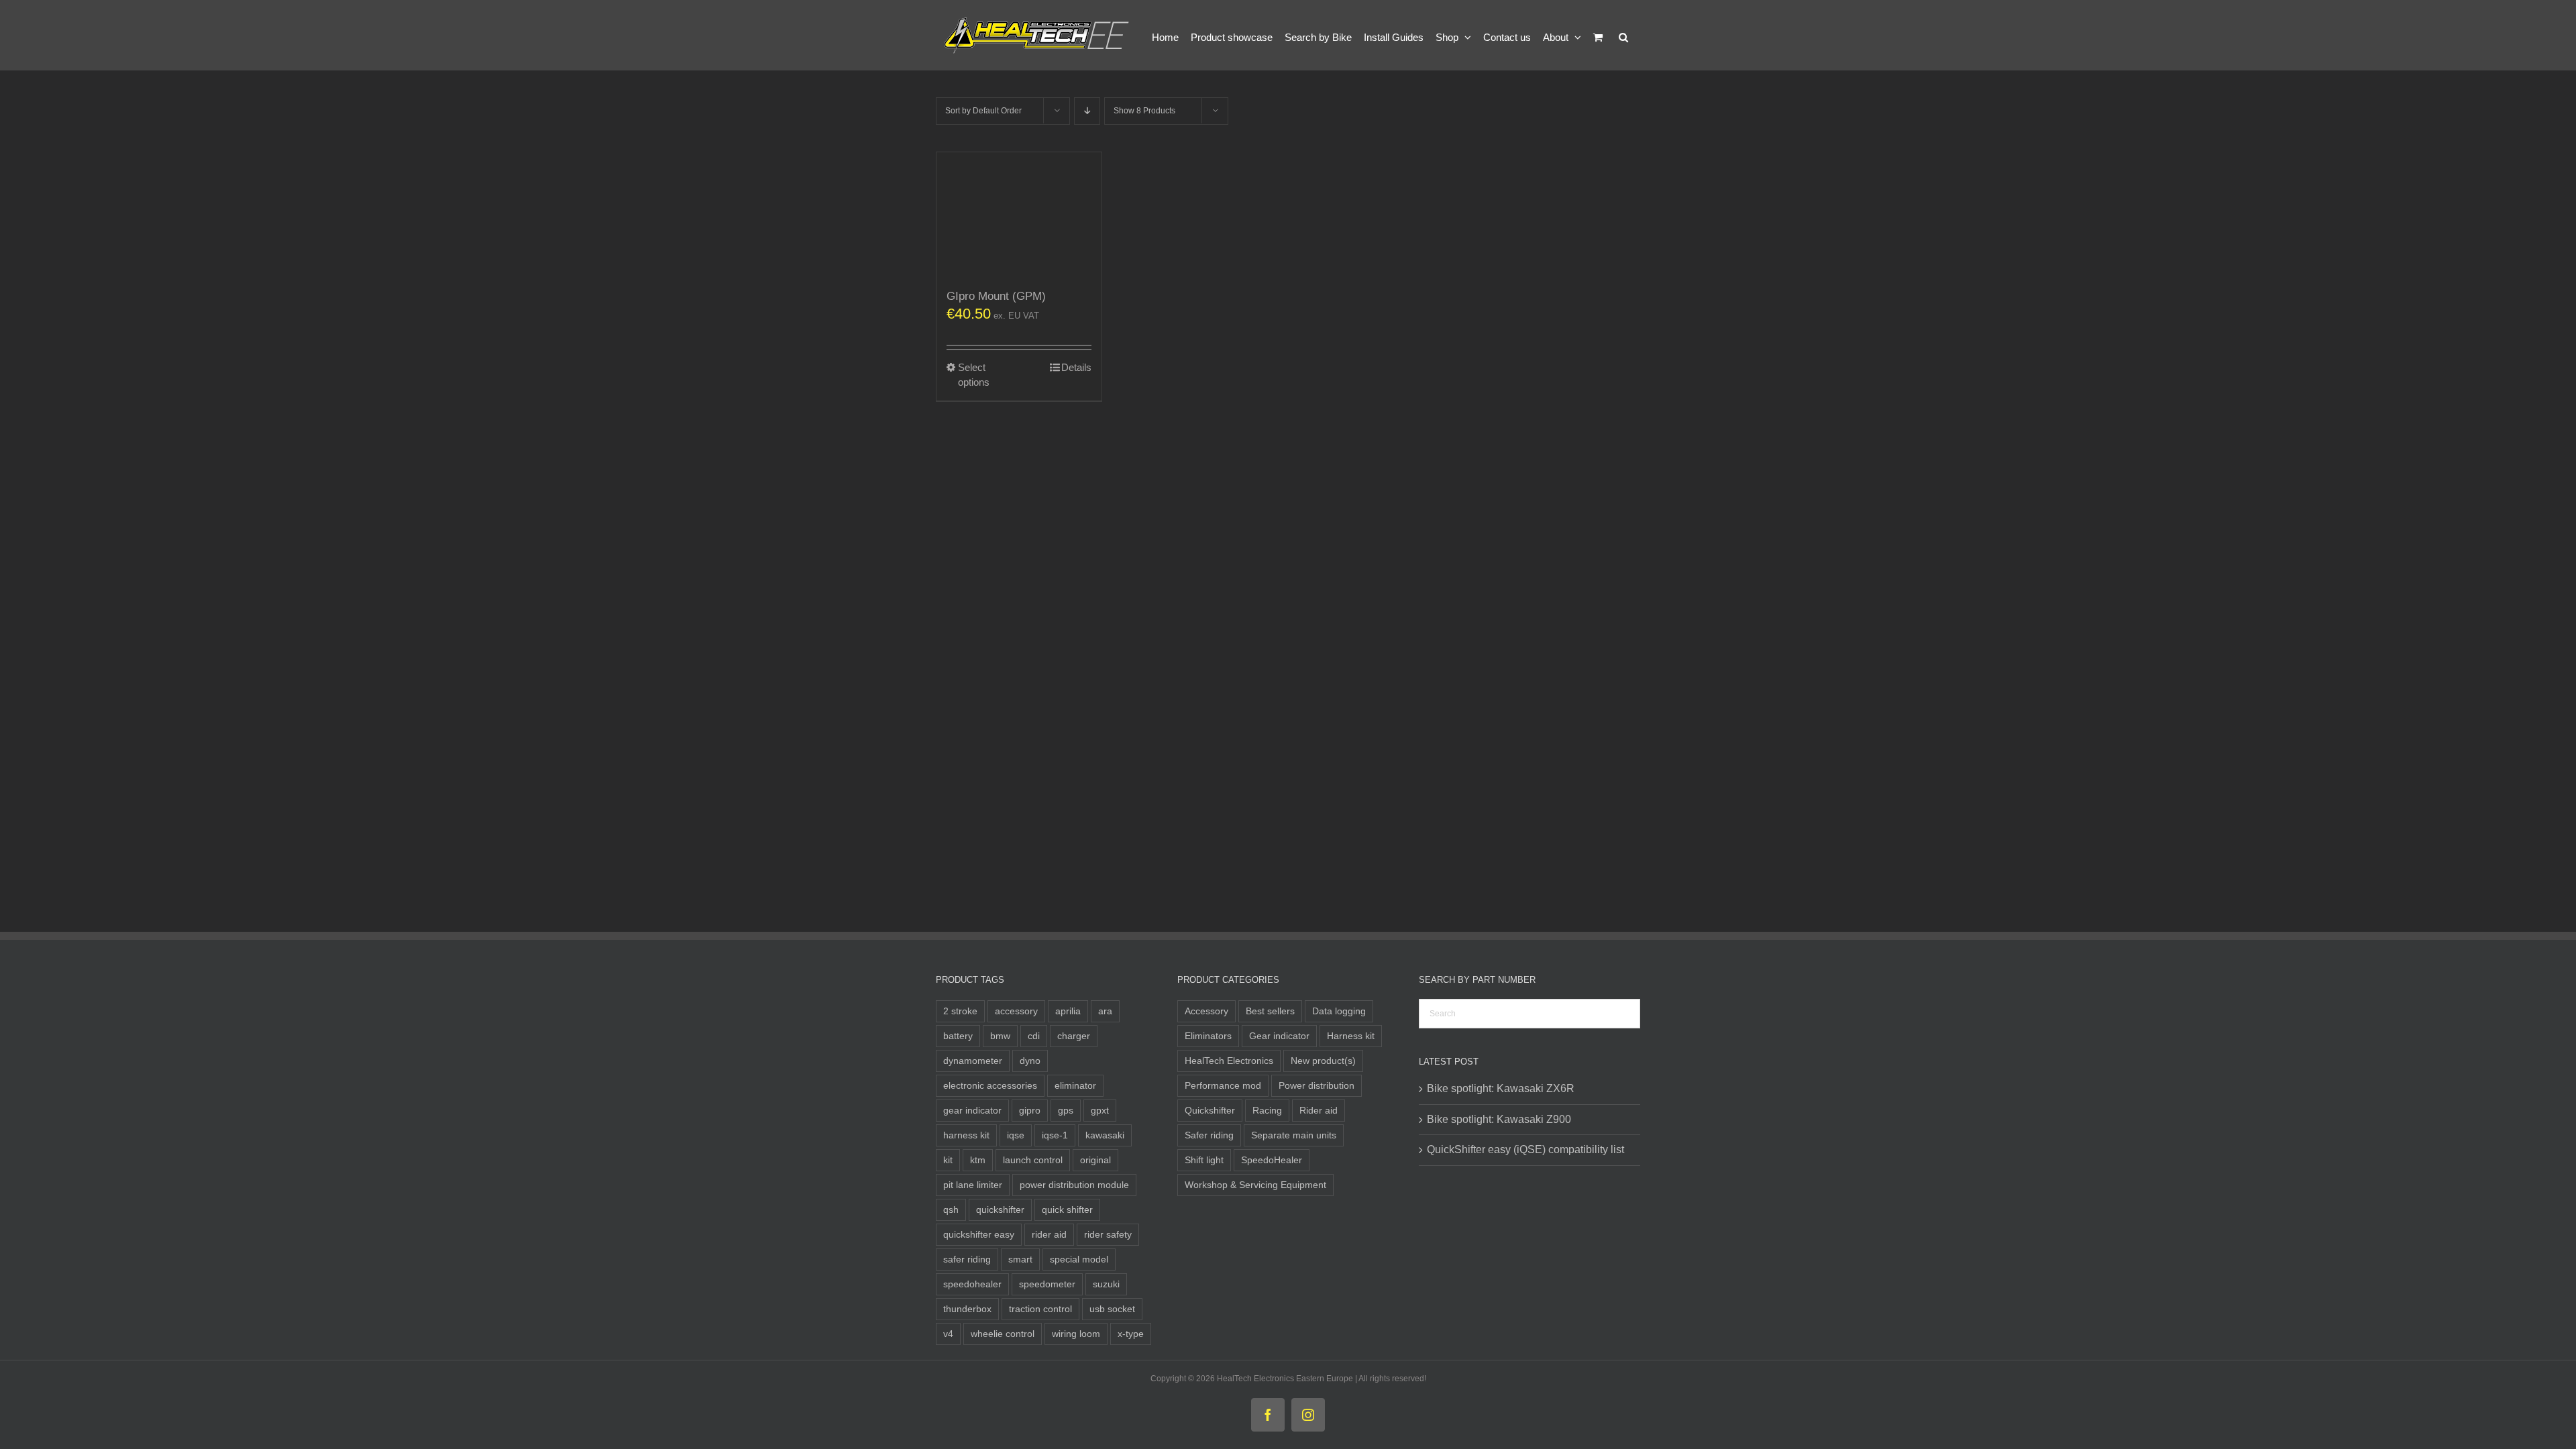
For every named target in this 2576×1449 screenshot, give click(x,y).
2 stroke (960, 1011)
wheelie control (1003, 1334)
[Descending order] (1087, 111)
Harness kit (1351, 1036)
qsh (951, 1210)
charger (1074, 1036)
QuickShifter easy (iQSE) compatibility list (1525, 1149)
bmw (1000, 1036)
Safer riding (1209, 1135)
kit (948, 1160)
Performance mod (1223, 1085)
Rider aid (1319, 1110)
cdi (1034, 1036)
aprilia (1068, 1011)
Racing (1267, 1110)
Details (1076, 367)
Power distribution (1317, 1085)
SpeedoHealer (1272, 1160)
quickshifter (1000, 1210)
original (1095, 1160)
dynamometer (973, 1061)
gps (1066, 1110)
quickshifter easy (979, 1234)
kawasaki (1105, 1135)
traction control (1040, 1309)
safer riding (967, 1259)
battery (958, 1036)
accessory (1016, 1011)
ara (1105, 1011)
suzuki (1106, 1284)
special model (1079, 1259)
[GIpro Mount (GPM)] (1019, 215)
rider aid (1049, 1234)
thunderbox (967, 1309)
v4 (948, 1334)
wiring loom (1076, 1334)
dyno (1030, 1061)
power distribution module (1074, 1185)
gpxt (1100, 1110)
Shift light (1204, 1160)
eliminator (1075, 1085)
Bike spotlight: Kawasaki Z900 (1499, 1119)
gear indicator (972, 1110)
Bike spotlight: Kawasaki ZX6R (1501, 1088)
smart (1020, 1259)
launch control (1033, 1160)
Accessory (1206, 1011)
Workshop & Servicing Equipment (1255, 1185)
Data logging (1339, 1011)
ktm (978, 1160)
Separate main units (1294, 1135)
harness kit (966, 1135)
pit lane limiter (973, 1185)
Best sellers (1270, 1011)
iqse (1016, 1135)
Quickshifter (1210, 1110)
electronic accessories (990, 1085)
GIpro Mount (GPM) (996, 296)
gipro (1030, 1110)
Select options (974, 375)
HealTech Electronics (1229, 1061)
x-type (1131, 1334)
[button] (1623, 35)
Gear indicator (1279, 1036)
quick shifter (1067, 1210)
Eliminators (1208, 1036)
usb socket (1112, 1309)
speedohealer (972, 1284)
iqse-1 (1055, 1135)
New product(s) (1323, 1061)
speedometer (1047, 1284)
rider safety (1108, 1234)
